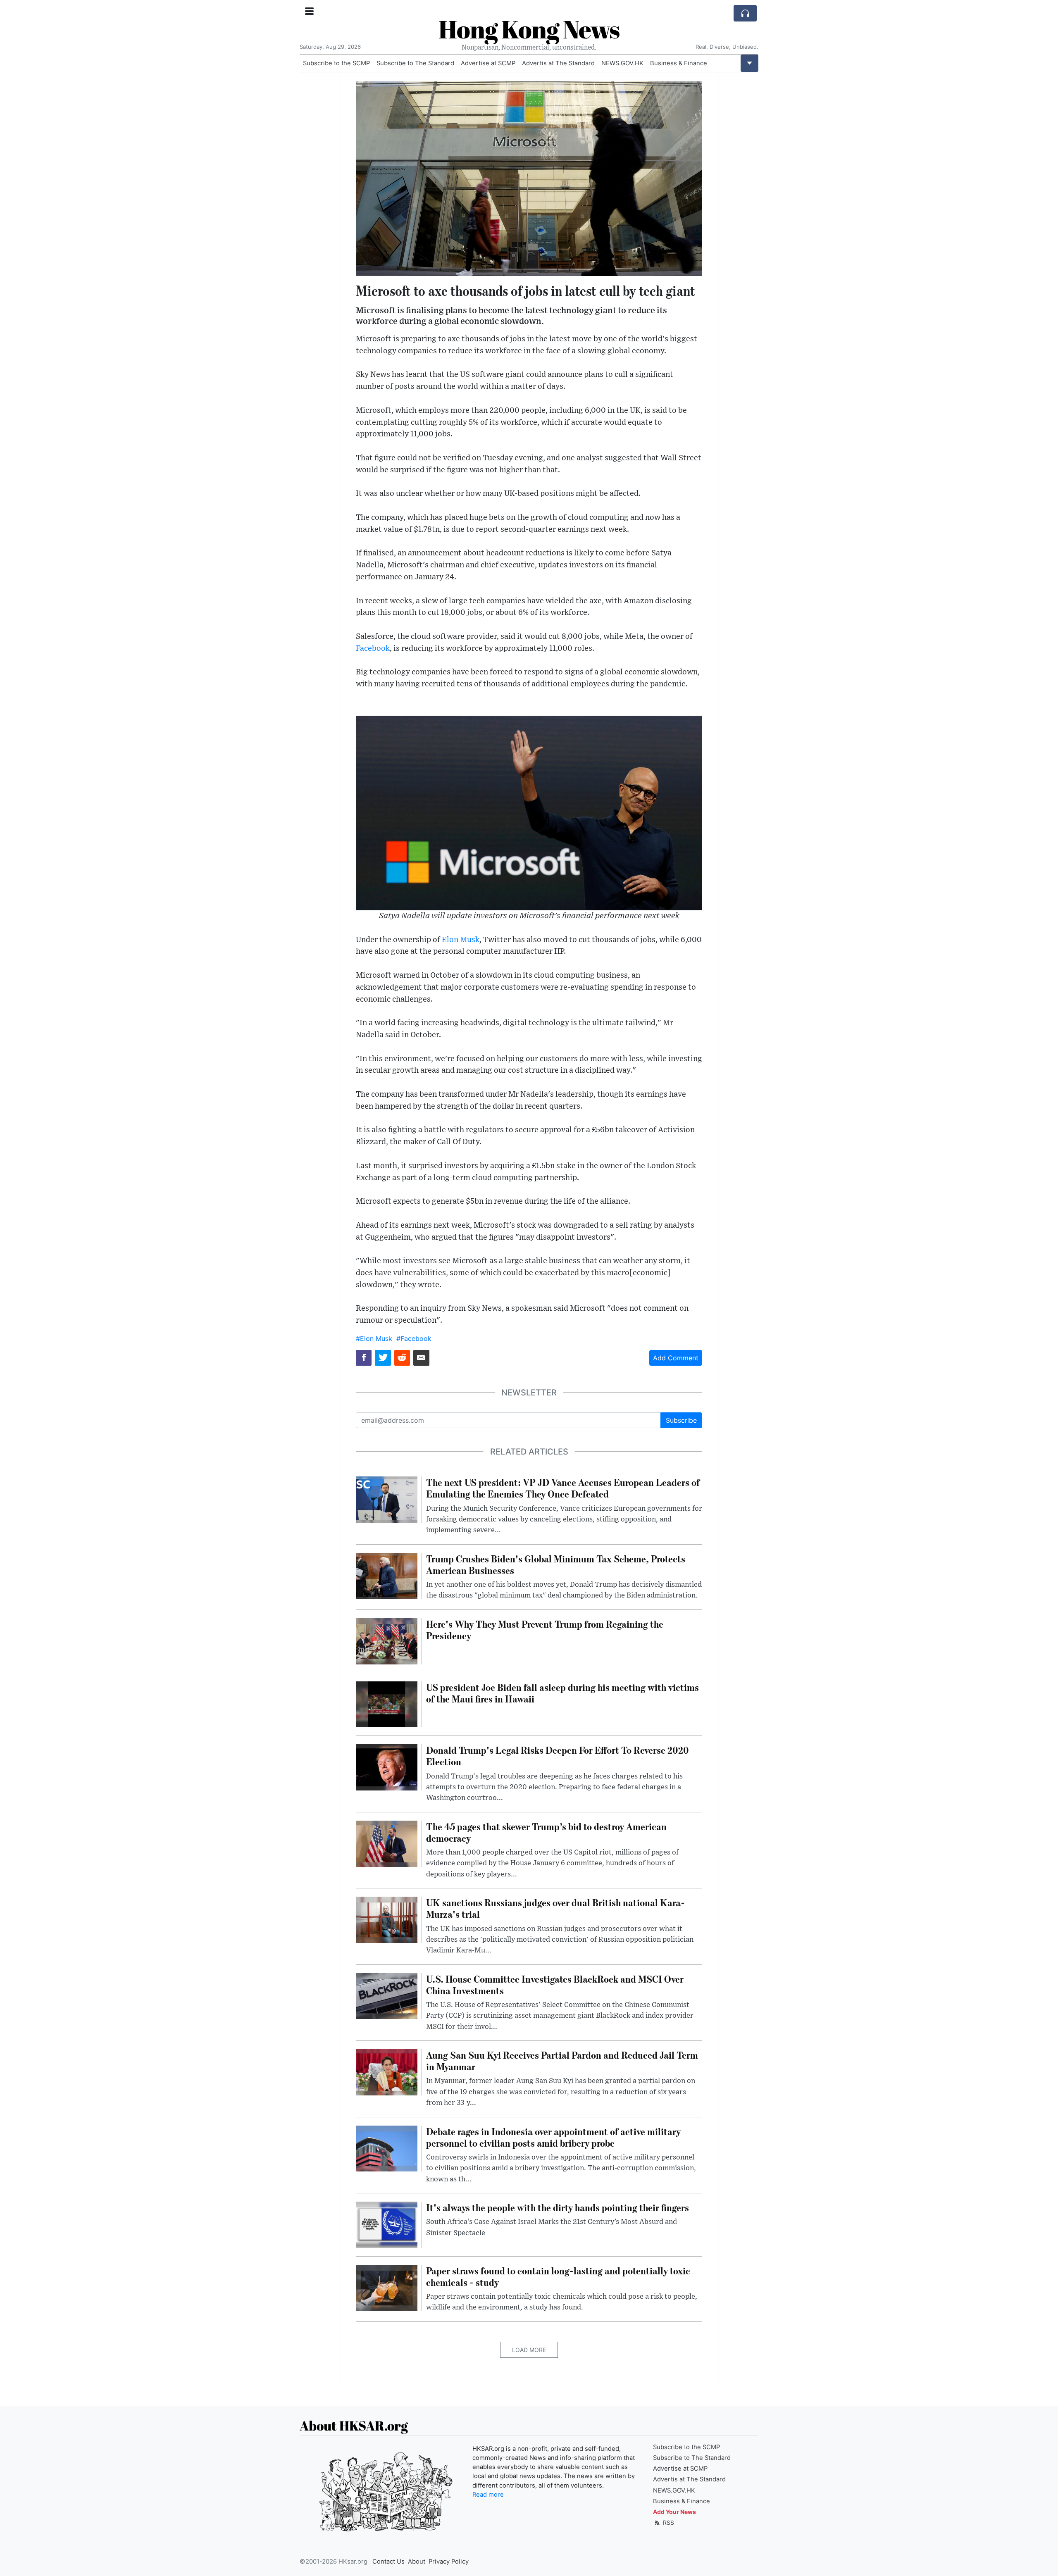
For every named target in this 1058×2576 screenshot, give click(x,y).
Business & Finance (679, 63)
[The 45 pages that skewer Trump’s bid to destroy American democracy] (387, 1843)
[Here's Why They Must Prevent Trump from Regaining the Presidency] (387, 1640)
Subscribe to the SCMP (336, 63)
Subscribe (681, 1420)
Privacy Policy (449, 2562)
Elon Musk (461, 940)
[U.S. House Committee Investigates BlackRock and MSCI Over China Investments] (387, 1995)
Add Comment (676, 1358)
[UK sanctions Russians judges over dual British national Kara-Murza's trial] (387, 1919)
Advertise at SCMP (488, 63)
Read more (488, 2495)
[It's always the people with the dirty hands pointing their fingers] (387, 2224)
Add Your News (674, 2512)
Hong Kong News (529, 29)
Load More (529, 2350)
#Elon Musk (374, 1338)
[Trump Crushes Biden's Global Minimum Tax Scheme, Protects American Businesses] (387, 1575)
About (417, 2562)
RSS (668, 2522)
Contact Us (388, 2562)
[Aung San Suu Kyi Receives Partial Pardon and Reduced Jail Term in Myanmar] (387, 2071)
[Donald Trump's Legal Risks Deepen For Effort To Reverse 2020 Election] (387, 1767)
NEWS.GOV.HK (622, 63)
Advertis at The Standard (558, 63)
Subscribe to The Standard (415, 63)
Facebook (373, 649)
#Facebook (414, 1338)
